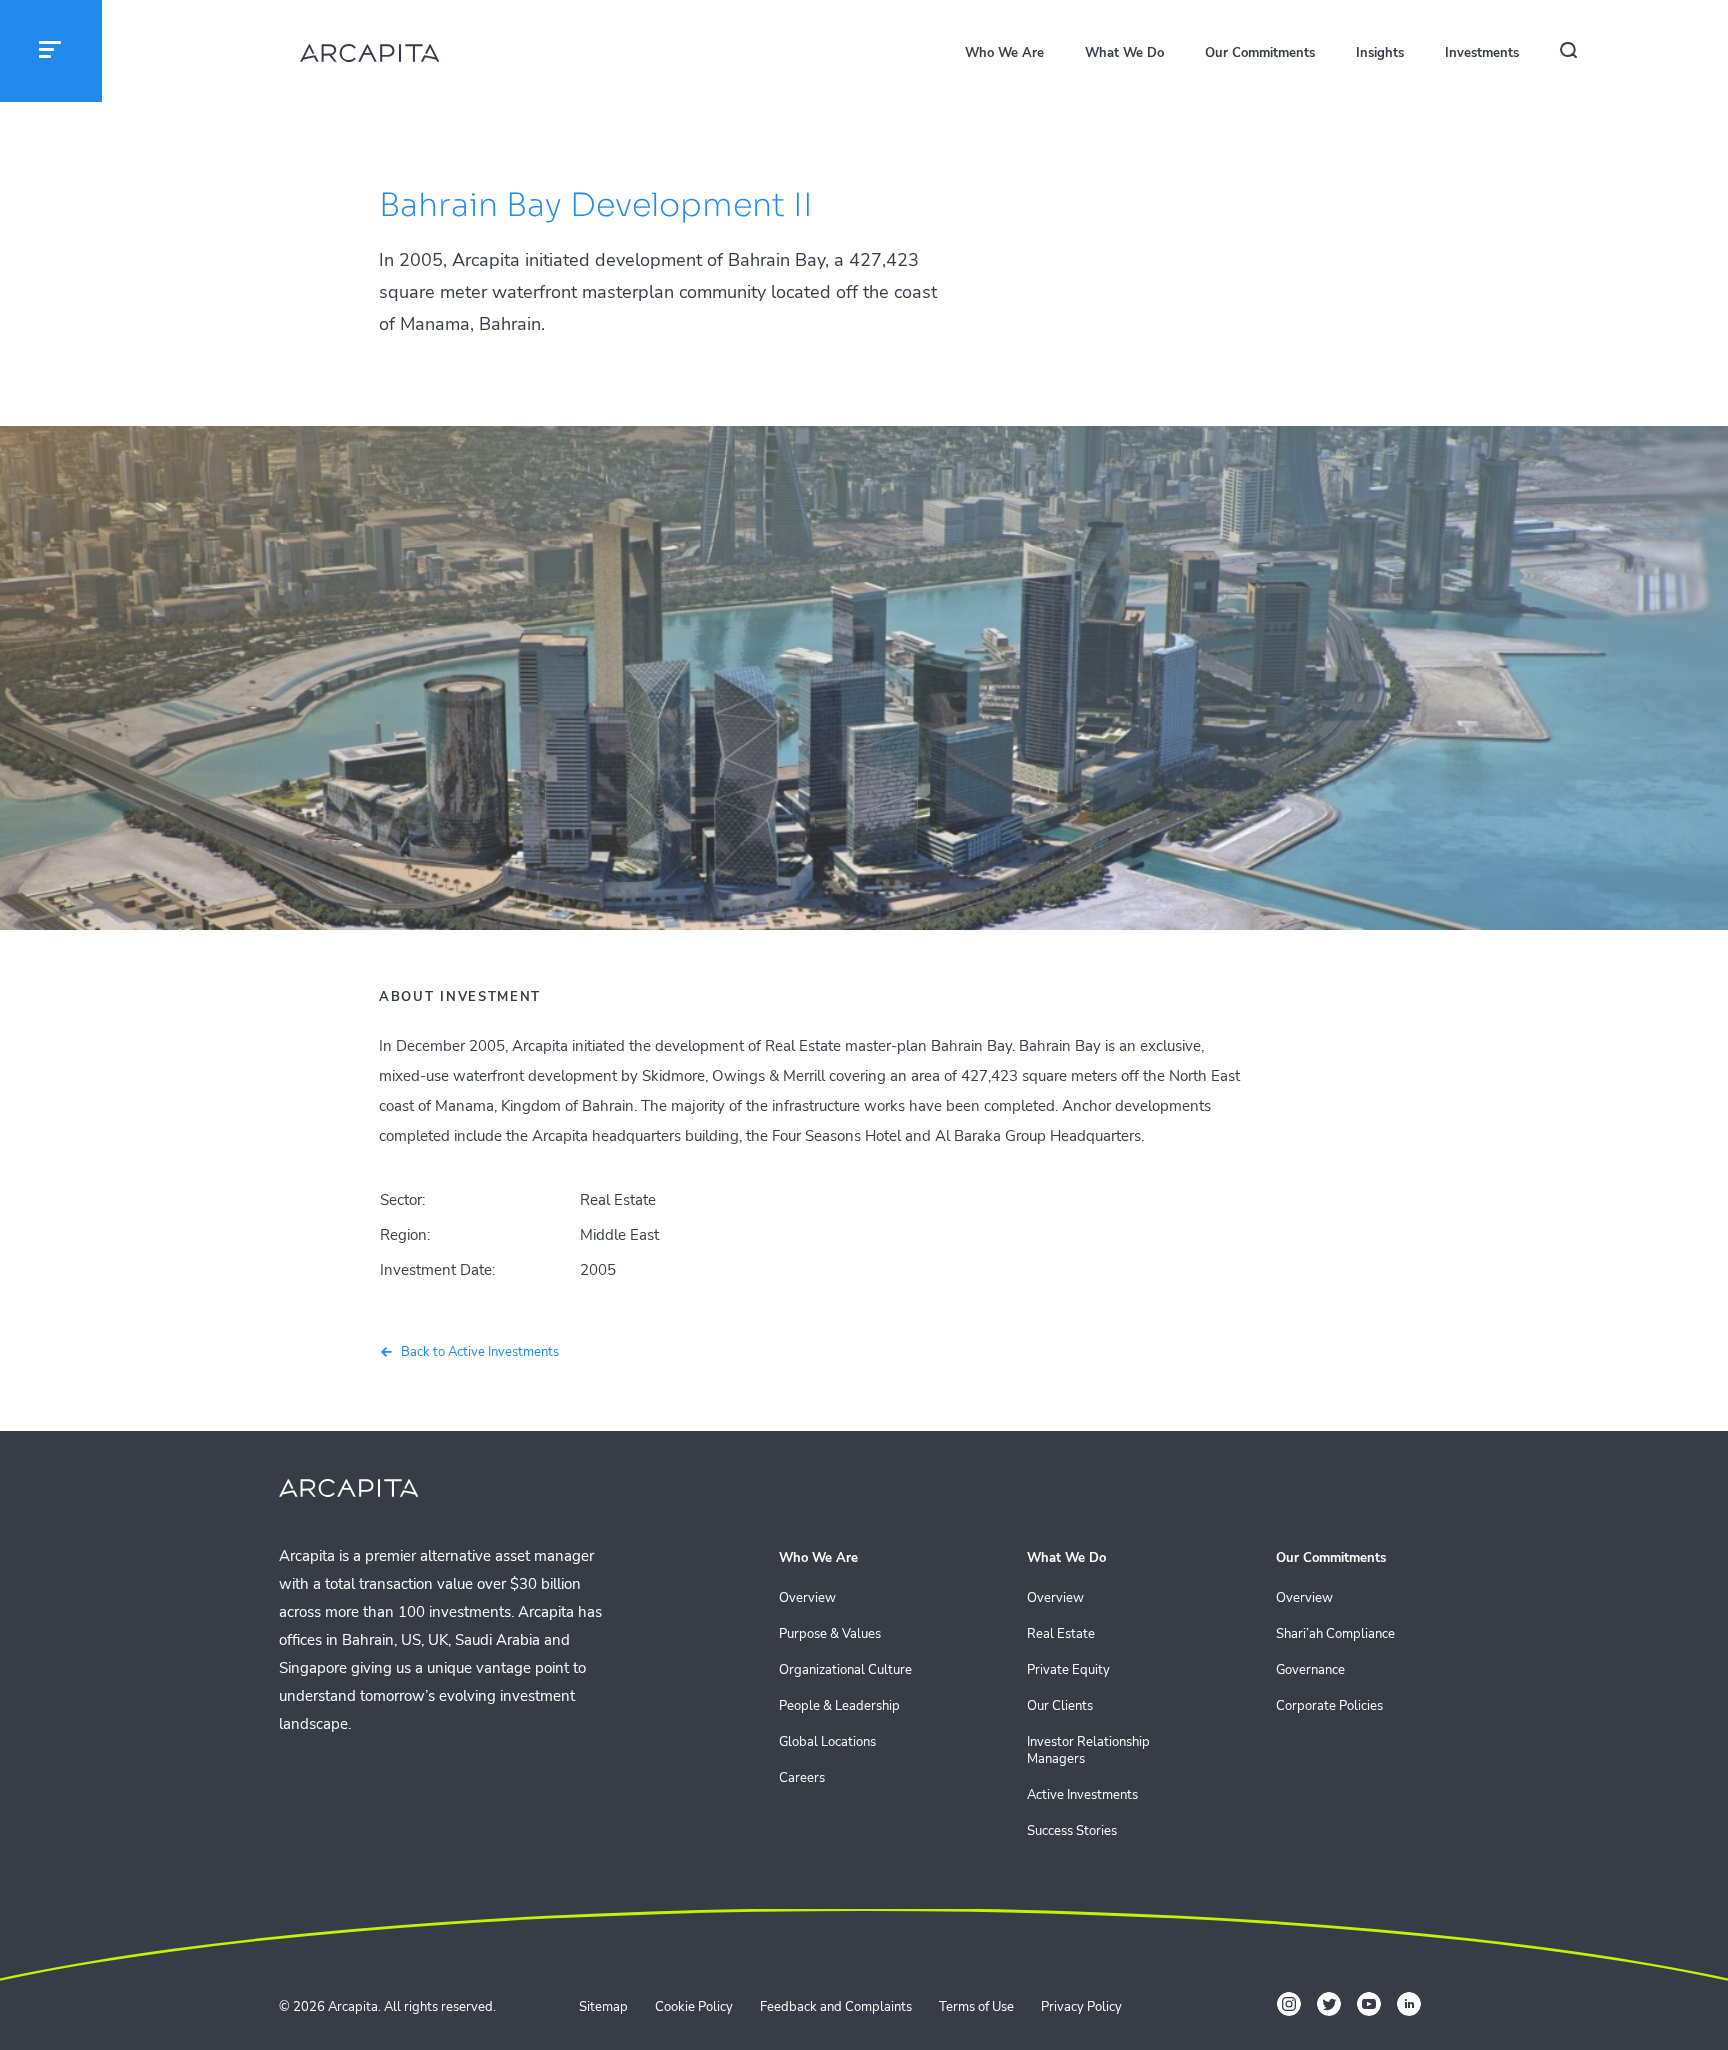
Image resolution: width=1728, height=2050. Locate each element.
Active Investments (1082, 1795)
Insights (1380, 53)
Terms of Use (976, 2007)
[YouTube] (1369, 2004)
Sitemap (603, 2007)
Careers (802, 1778)
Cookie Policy (694, 2007)
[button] (51, 51)
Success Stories (1072, 1831)
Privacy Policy (1081, 2007)
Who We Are (1004, 53)
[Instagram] (1289, 2004)
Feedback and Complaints (836, 2007)
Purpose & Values (830, 1634)
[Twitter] (1329, 2004)
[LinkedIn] (1409, 2004)
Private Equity (1068, 1670)
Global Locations (827, 1742)
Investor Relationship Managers (1088, 1751)
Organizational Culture (845, 1670)
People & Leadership (839, 1706)
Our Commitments (1260, 53)
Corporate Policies (1329, 1706)
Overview (807, 1598)
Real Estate (1061, 1634)
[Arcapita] (369, 55)
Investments (1482, 53)
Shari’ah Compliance (1335, 1634)
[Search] (1578, 53)
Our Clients (1060, 1706)
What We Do (1124, 53)
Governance (1310, 1670)
